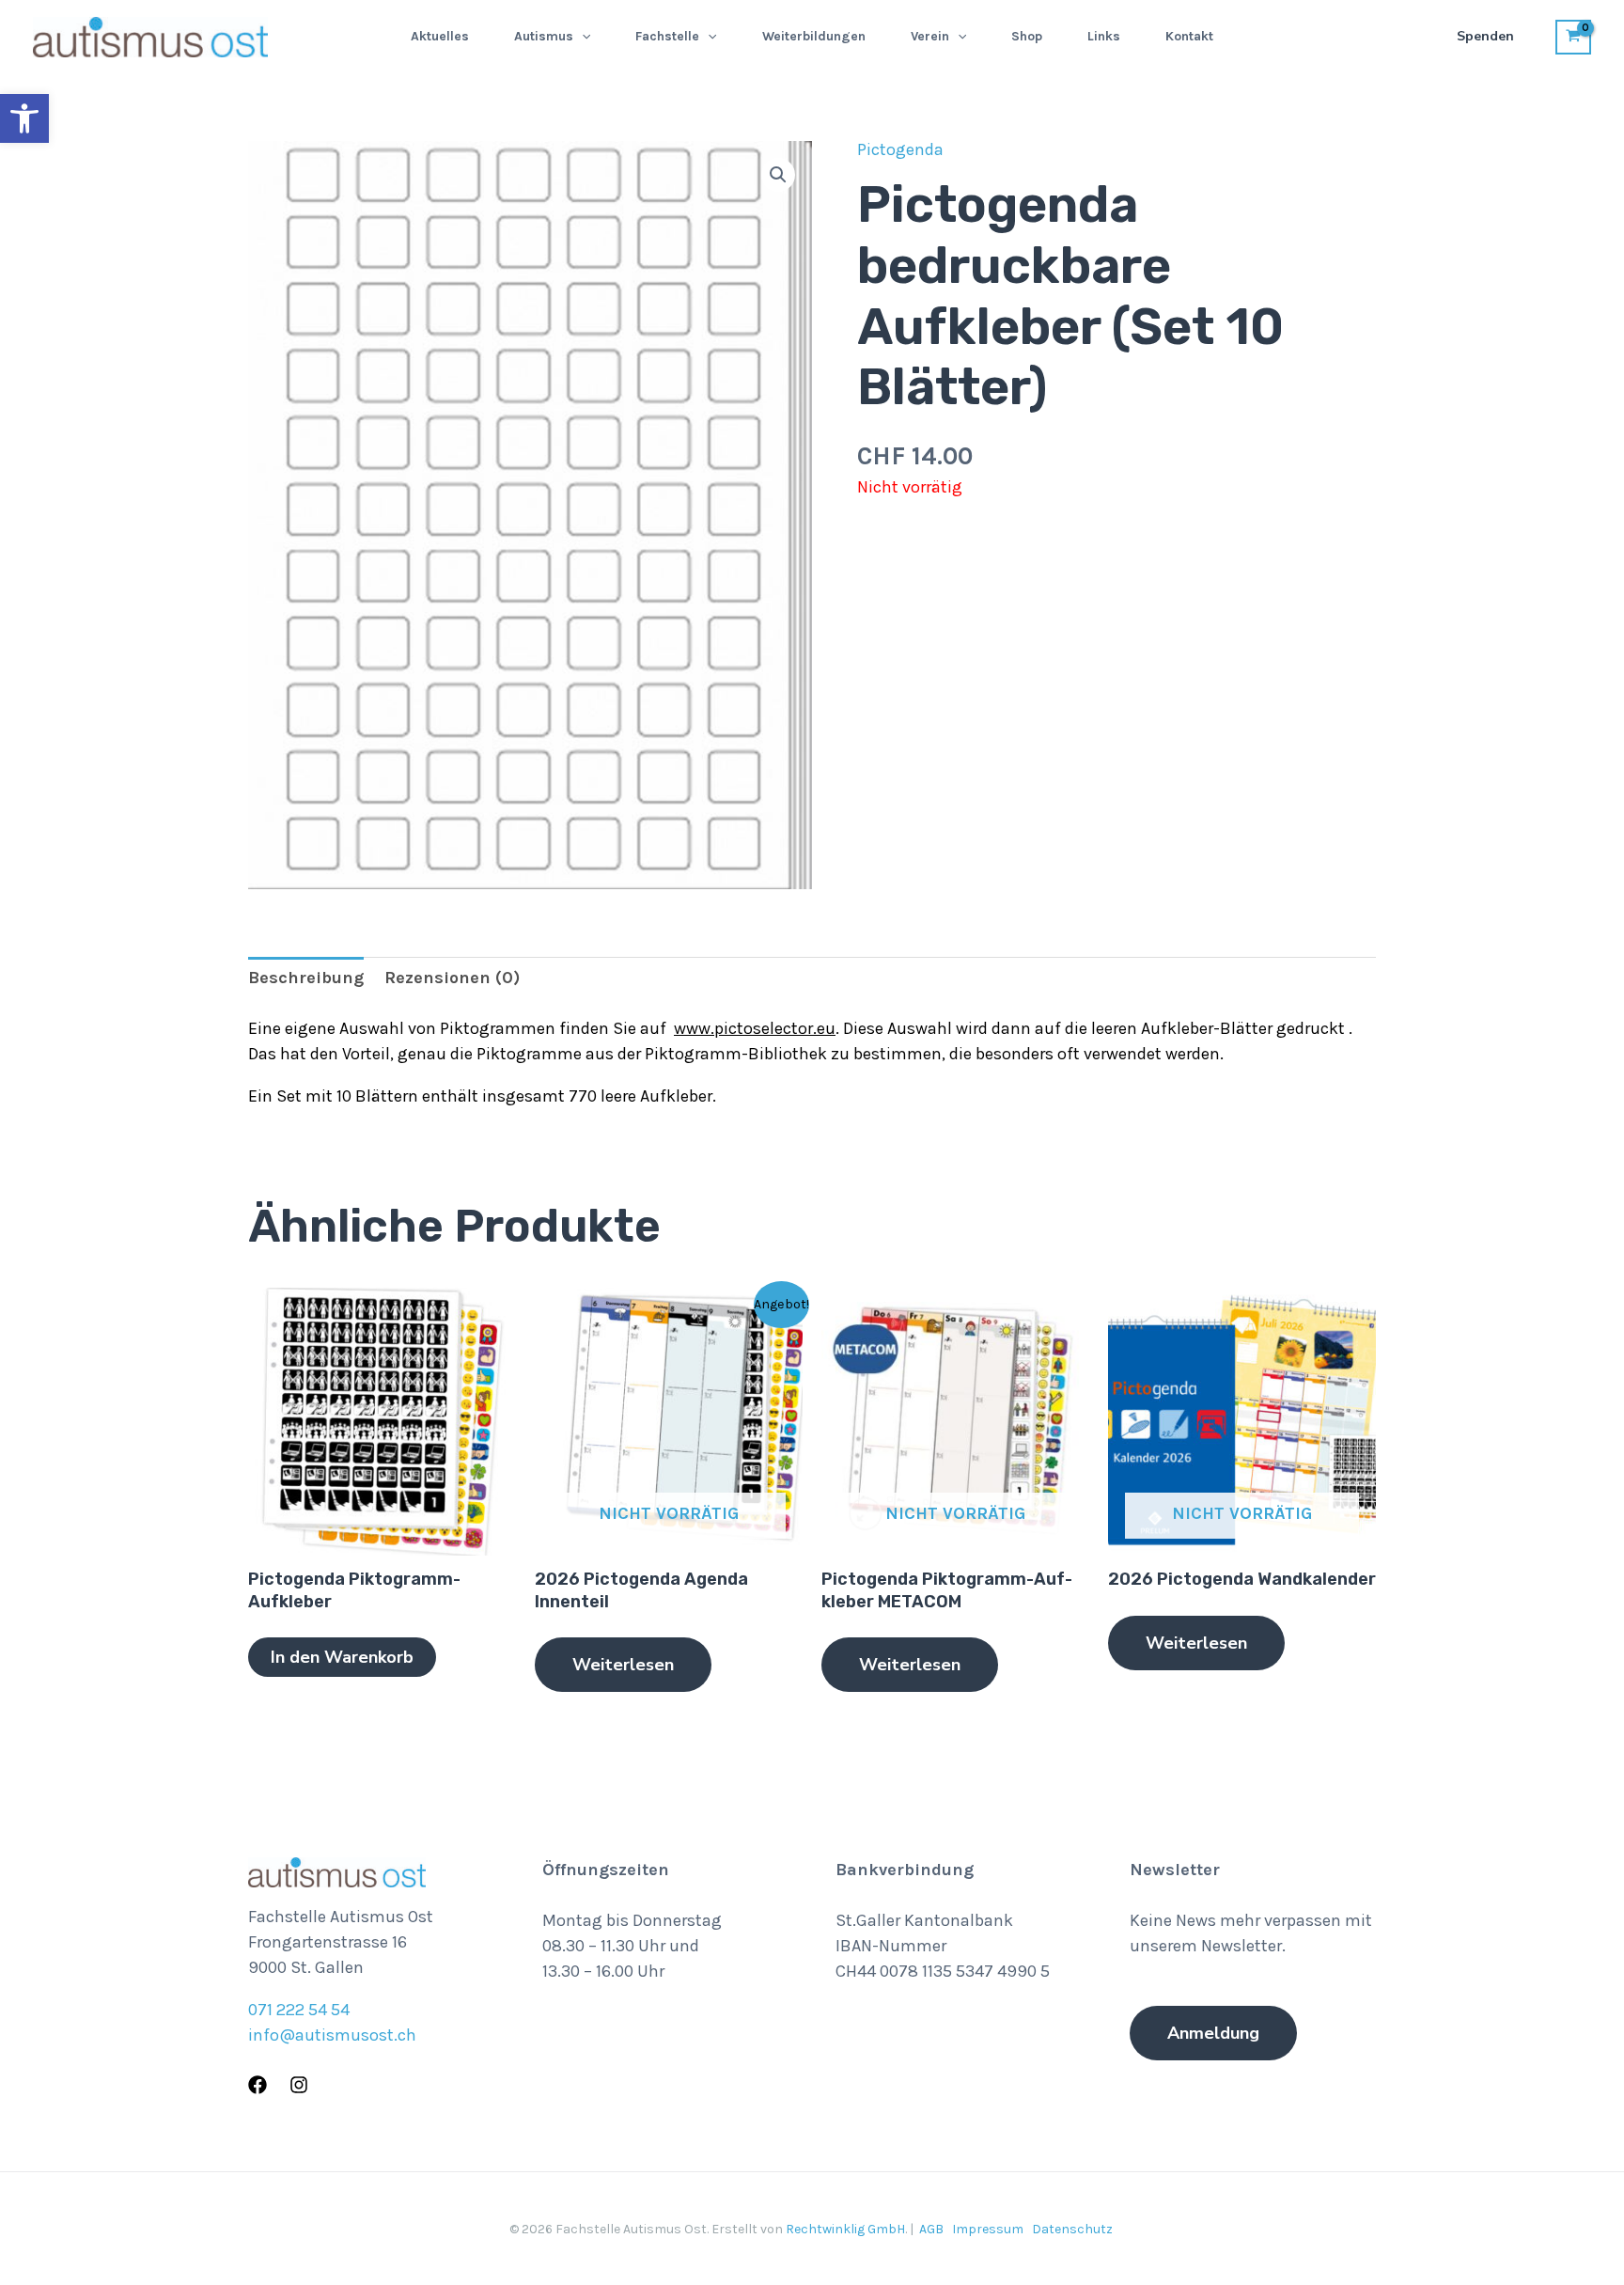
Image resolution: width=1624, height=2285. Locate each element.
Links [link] (1104, 36)
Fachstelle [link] (667, 36)
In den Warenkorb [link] (342, 1657)
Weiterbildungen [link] (814, 36)
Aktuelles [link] (440, 36)
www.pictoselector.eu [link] (755, 1028)
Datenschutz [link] (1072, 2229)
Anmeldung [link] (1213, 2033)
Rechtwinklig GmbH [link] (845, 2229)
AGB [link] (931, 2229)
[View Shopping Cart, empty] (1573, 37)
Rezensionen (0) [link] (452, 978)
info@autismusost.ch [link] (332, 2035)
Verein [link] (930, 36)
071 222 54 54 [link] (299, 2010)
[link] (24, 118)
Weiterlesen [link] (623, 1665)
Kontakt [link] (1189, 36)
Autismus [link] (544, 36)
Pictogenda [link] (900, 149)
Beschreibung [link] (306, 978)
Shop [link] (1027, 36)
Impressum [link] (988, 2229)
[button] (582, 37)
